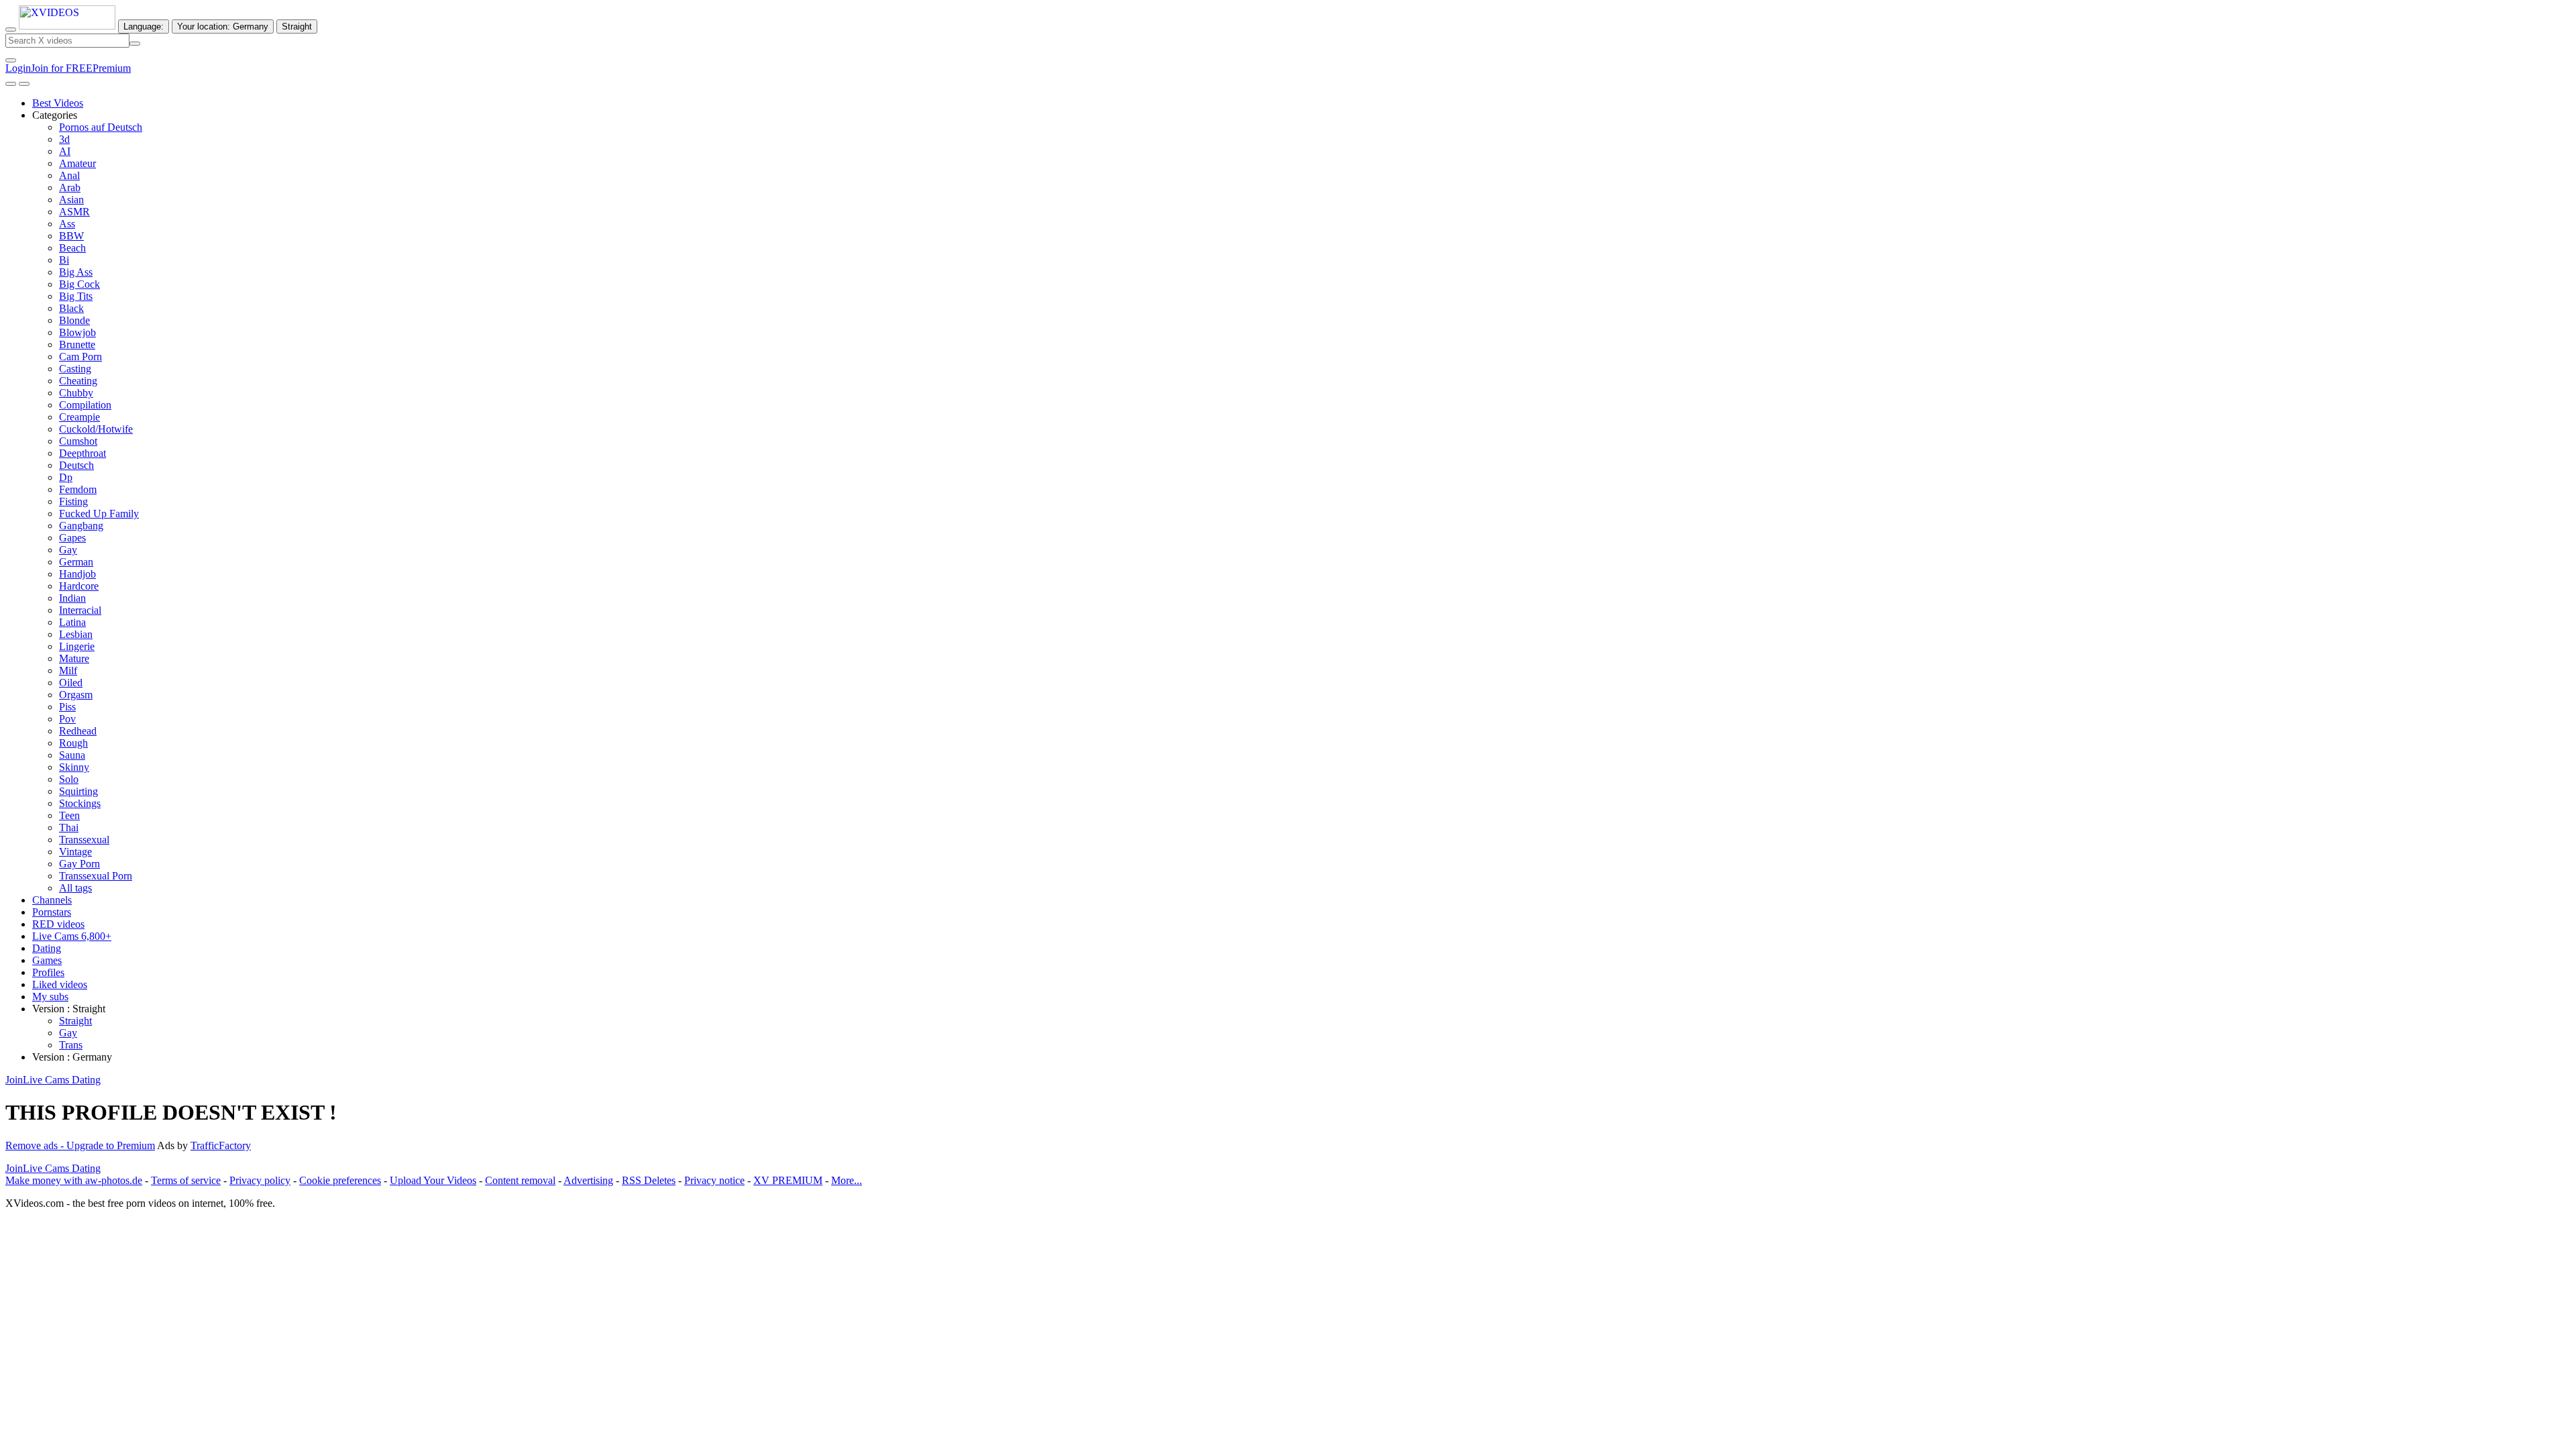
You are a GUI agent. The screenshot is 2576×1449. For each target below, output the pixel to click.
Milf (68, 670)
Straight (75, 1021)
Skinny (74, 767)
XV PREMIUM (788, 1180)
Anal (69, 175)
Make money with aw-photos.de (74, 1180)
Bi (64, 260)
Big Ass (76, 272)
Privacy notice (714, 1180)
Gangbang (81, 526)
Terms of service (186, 1180)
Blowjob (77, 332)
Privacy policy (260, 1180)
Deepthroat (83, 453)
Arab (70, 187)
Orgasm (76, 695)
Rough (73, 743)
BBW (71, 236)
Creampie (79, 417)
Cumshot (78, 441)
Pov (67, 719)
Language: (144, 26)
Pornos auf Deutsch (101, 127)
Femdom (78, 489)
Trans (71, 1045)
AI (65, 151)
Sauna (72, 755)
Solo (69, 779)
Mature (74, 658)
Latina (72, 622)
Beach (72, 248)
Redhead (78, 731)
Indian (72, 598)
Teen (69, 815)
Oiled (71, 683)
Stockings (80, 803)
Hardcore (79, 586)
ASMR (74, 212)
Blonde (74, 320)
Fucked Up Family (99, 514)
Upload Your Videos (433, 1180)
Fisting (73, 501)
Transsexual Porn (96, 876)
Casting (75, 369)
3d (64, 139)
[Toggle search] (11, 30)
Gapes (72, 538)
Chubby (76, 393)
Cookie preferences (340, 1180)
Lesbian (76, 634)
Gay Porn (79, 864)
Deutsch (76, 465)
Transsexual (84, 840)
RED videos (58, 924)
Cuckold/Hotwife (96, 429)
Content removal (520, 1180)
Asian (71, 200)
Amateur (77, 163)
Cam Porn (80, 357)
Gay (68, 550)
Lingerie (77, 646)
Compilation (85, 405)
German (76, 562)
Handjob (77, 574)
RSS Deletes (649, 1180)
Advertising (588, 1180)
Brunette (77, 344)
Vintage (75, 852)
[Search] (135, 44)
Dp (66, 477)
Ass (67, 224)
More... (847, 1180)
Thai (69, 827)
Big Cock (79, 284)
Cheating (78, 381)
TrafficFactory (221, 1145)
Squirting (78, 791)
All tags (75, 888)
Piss (67, 707)
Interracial (80, 610)
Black (71, 308)
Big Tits (76, 296)
